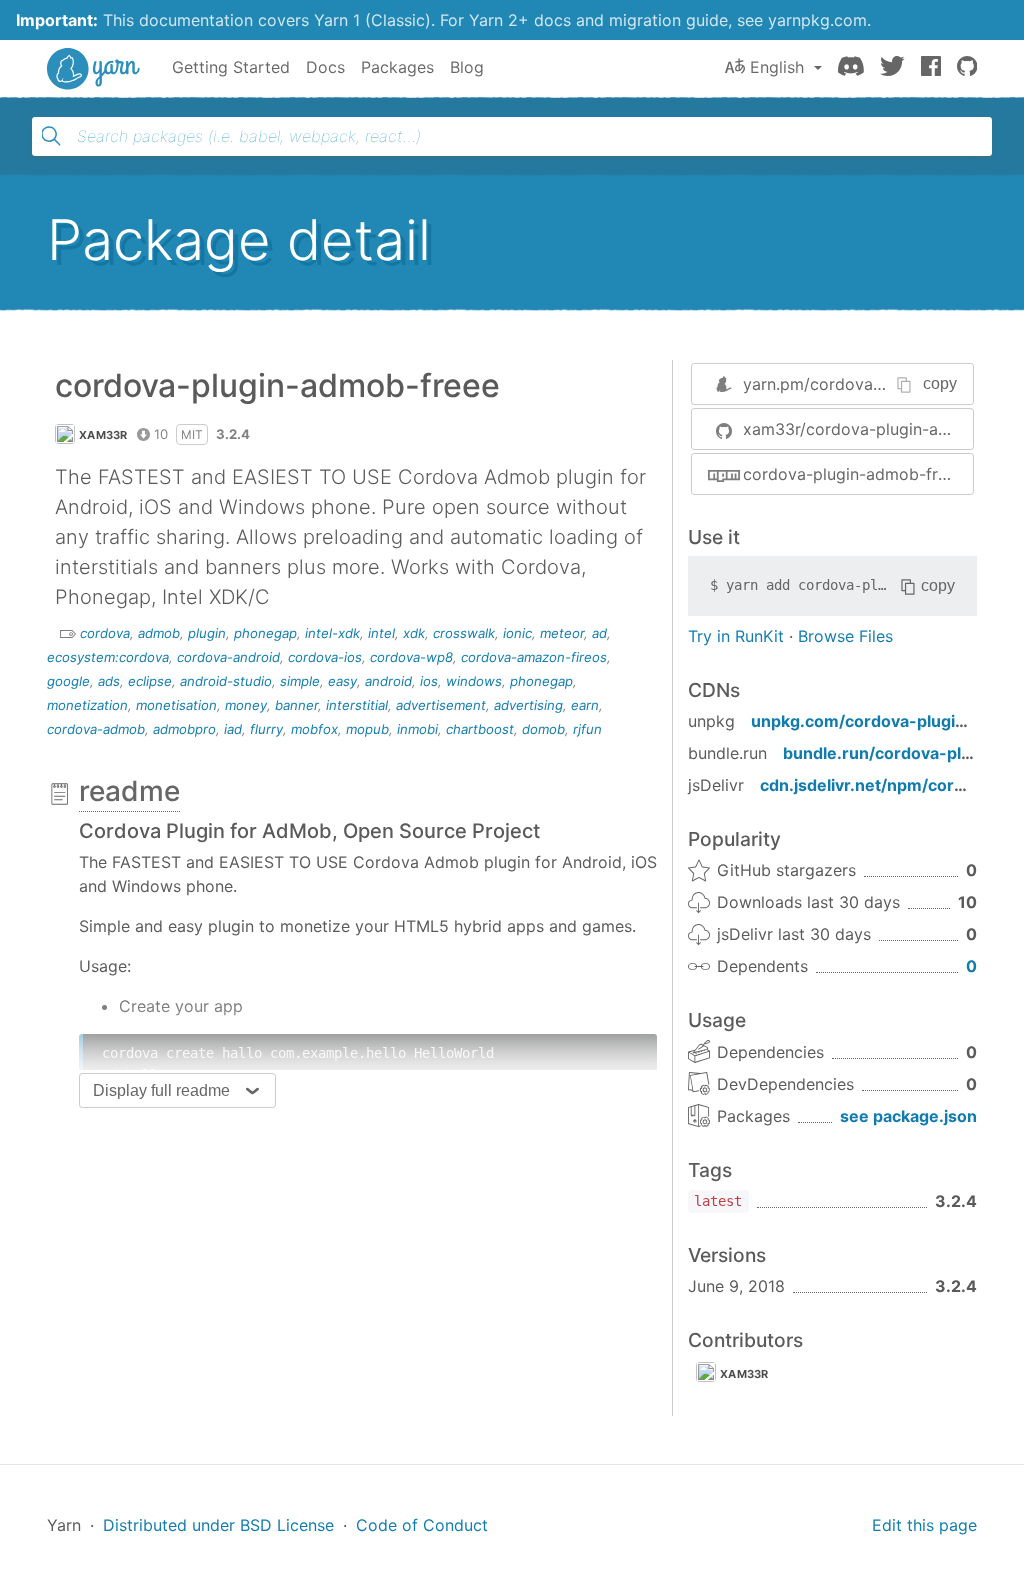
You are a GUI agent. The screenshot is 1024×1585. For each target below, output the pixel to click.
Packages (397, 67)
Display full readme (161, 1090)
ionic (517, 633)
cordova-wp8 (411, 657)
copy (940, 383)
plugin (207, 633)
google (68, 681)
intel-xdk (332, 633)
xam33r (103, 435)
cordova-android (228, 657)
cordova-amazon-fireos (534, 657)
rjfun (587, 729)
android (388, 681)
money (246, 705)
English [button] (777, 67)
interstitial (357, 705)
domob (543, 729)
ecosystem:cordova (108, 657)
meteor (562, 633)
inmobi (417, 729)
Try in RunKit (736, 636)
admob (159, 633)
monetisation (176, 705)
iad (233, 729)
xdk (414, 633)
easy (342, 681)
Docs (325, 67)
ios (429, 681)
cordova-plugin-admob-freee (854, 474)
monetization (87, 705)
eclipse (150, 681)
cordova (105, 633)
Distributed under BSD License (218, 1525)
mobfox (314, 729)
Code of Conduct (422, 1525)
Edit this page (924, 1525)
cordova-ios (325, 657)
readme (129, 791)
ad (599, 633)
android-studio (226, 681)
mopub (367, 729)
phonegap (265, 633)
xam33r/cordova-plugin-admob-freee (858, 429)
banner (296, 705)
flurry (266, 729)
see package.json (908, 1116)
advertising (528, 705)
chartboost (480, 729)
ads (109, 681)
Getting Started (231, 67)
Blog (467, 67)
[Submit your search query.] (51, 136)
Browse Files (845, 636)
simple (300, 681)
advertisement (441, 705)
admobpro (184, 729)
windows (474, 681)
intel (381, 633)
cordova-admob (96, 729)
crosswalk (464, 633)
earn (585, 705)
